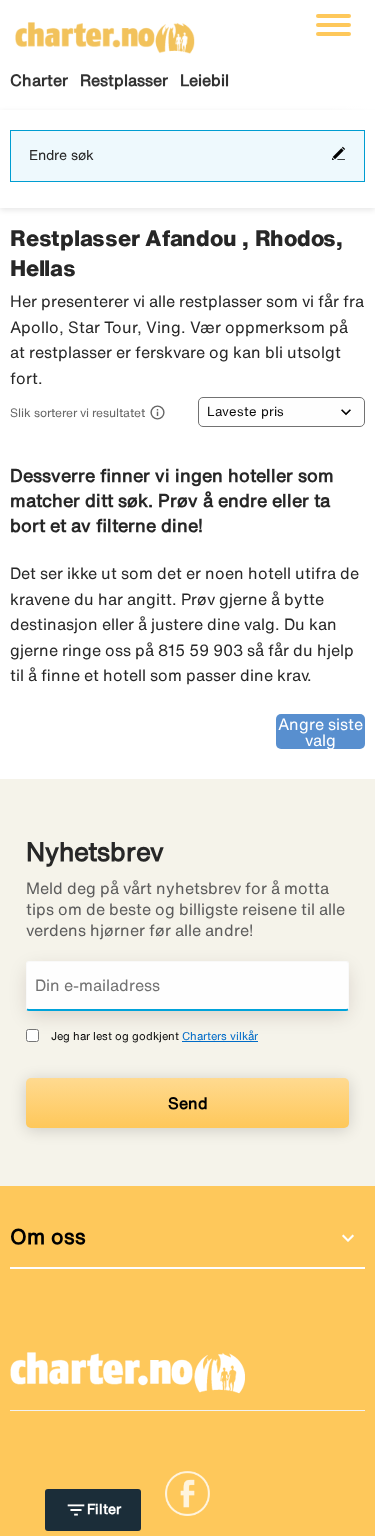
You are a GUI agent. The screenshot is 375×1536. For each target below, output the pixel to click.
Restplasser (124, 80)
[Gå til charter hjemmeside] (105, 31)
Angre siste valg (320, 732)
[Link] (187, 1492)
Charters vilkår (220, 1035)
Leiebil (204, 80)
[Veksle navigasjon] (333, 25)
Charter (39, 80)
